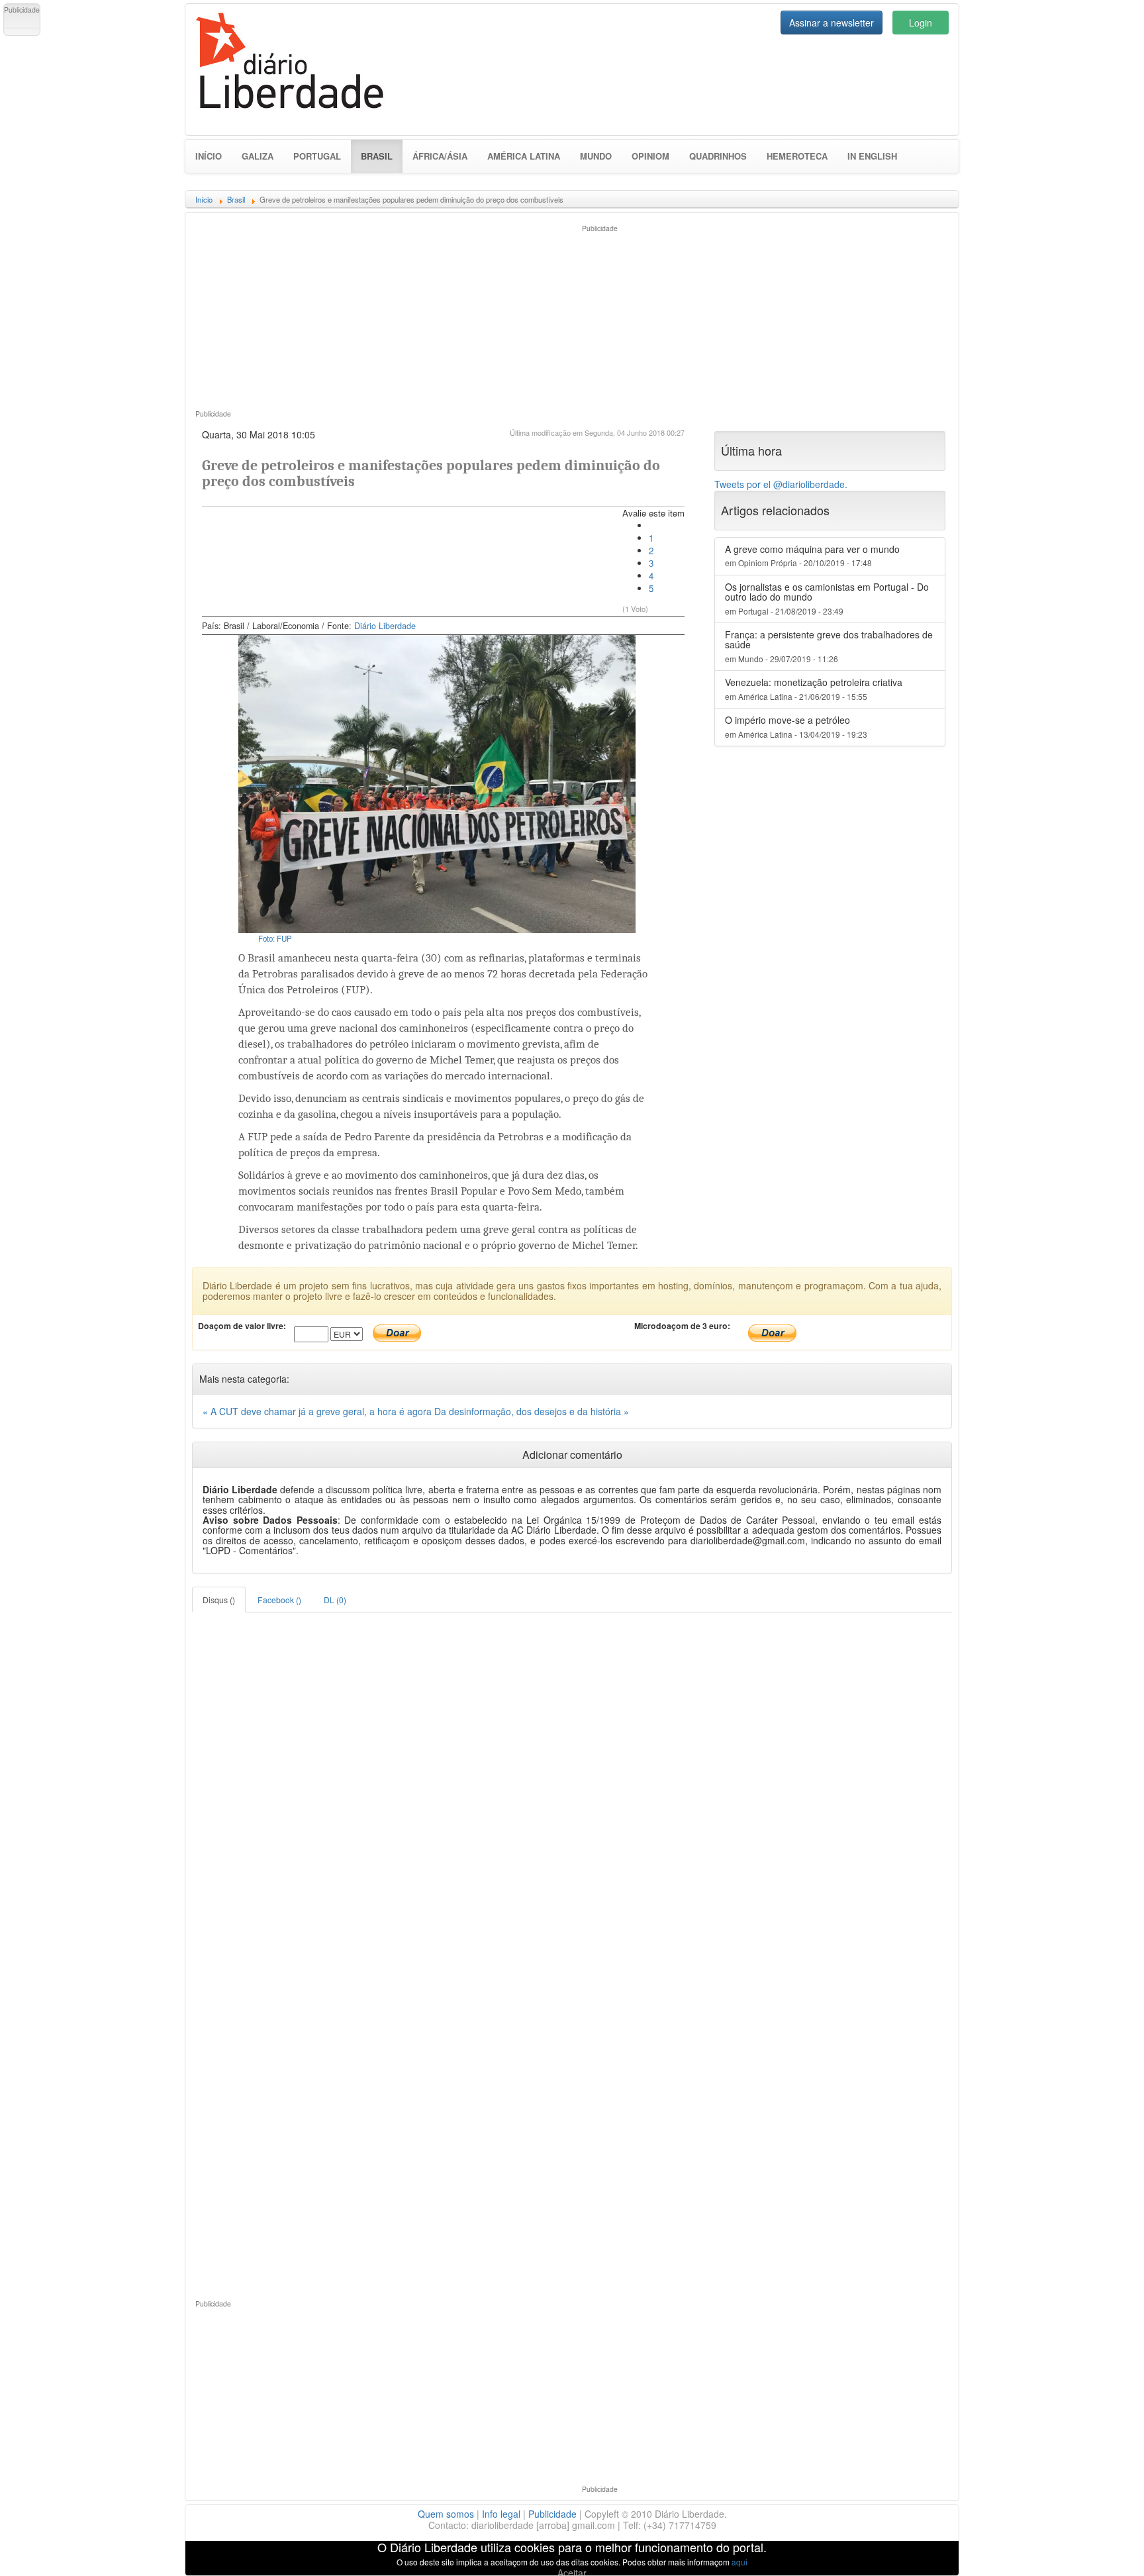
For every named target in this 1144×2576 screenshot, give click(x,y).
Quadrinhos (718, 156)
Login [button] (921, 23)
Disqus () (219, 1600)
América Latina (524, 156)
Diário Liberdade (385, 626)
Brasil (382, 156)
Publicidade (552, 2514)
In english (872, 156)
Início (209, 156)
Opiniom (650, 156)
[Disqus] (572, 1778)
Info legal (501, 2514)
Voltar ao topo (1105, 2549)
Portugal (317, 156)
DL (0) (335, 1600)
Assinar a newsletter (832, 23)
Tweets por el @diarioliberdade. (781, 484)
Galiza (258, 156)
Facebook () (279, 1600)
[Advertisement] (379, 315)
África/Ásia (440, 156)
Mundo (596, 156)
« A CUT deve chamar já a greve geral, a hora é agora (318, 1411)
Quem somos (446, 2514)
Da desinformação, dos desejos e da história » (532, 1411)
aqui (739, 2562)
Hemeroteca (797, 156)
